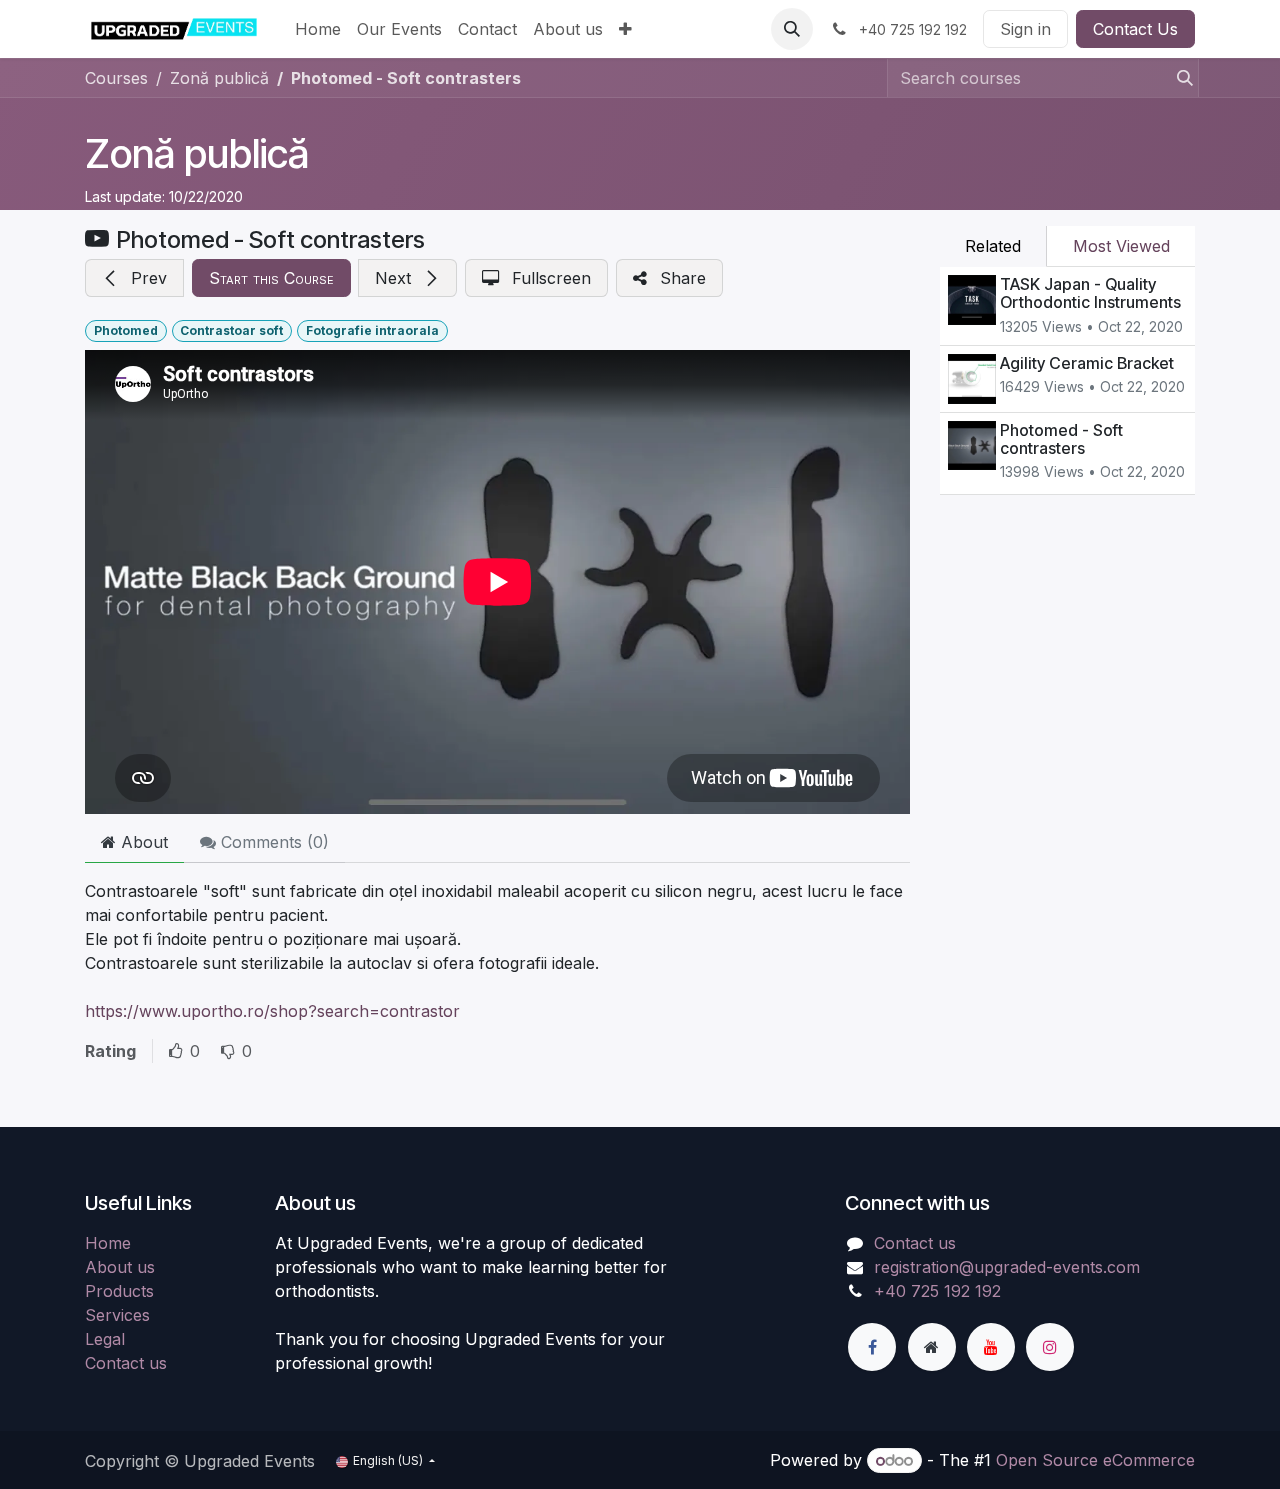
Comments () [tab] (272, 842)
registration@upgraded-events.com (1007, 1267)
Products (119, 1291)
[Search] (1179, 78)
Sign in (1025, 29)
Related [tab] (993, 246)
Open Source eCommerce (1095, 1460)
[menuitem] (318, 29)
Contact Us (1135, 29)
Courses (116, 78)
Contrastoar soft (231, 330)
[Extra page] (932, 1347)
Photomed (126, 330)
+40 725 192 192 (937, 1291)
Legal (105, 1339)
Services (117, 1315)
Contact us (126, 1363)
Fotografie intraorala (372, 330)
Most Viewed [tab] (1121, 246)
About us (120, 1267)
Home (108, 1243)
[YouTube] (991, 1347)
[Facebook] (872, 1347)
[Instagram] (1050, 1347)
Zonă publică (197, 153)
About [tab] (142, 842)
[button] (792, 29)
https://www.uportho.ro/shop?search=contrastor (272, 1011)
